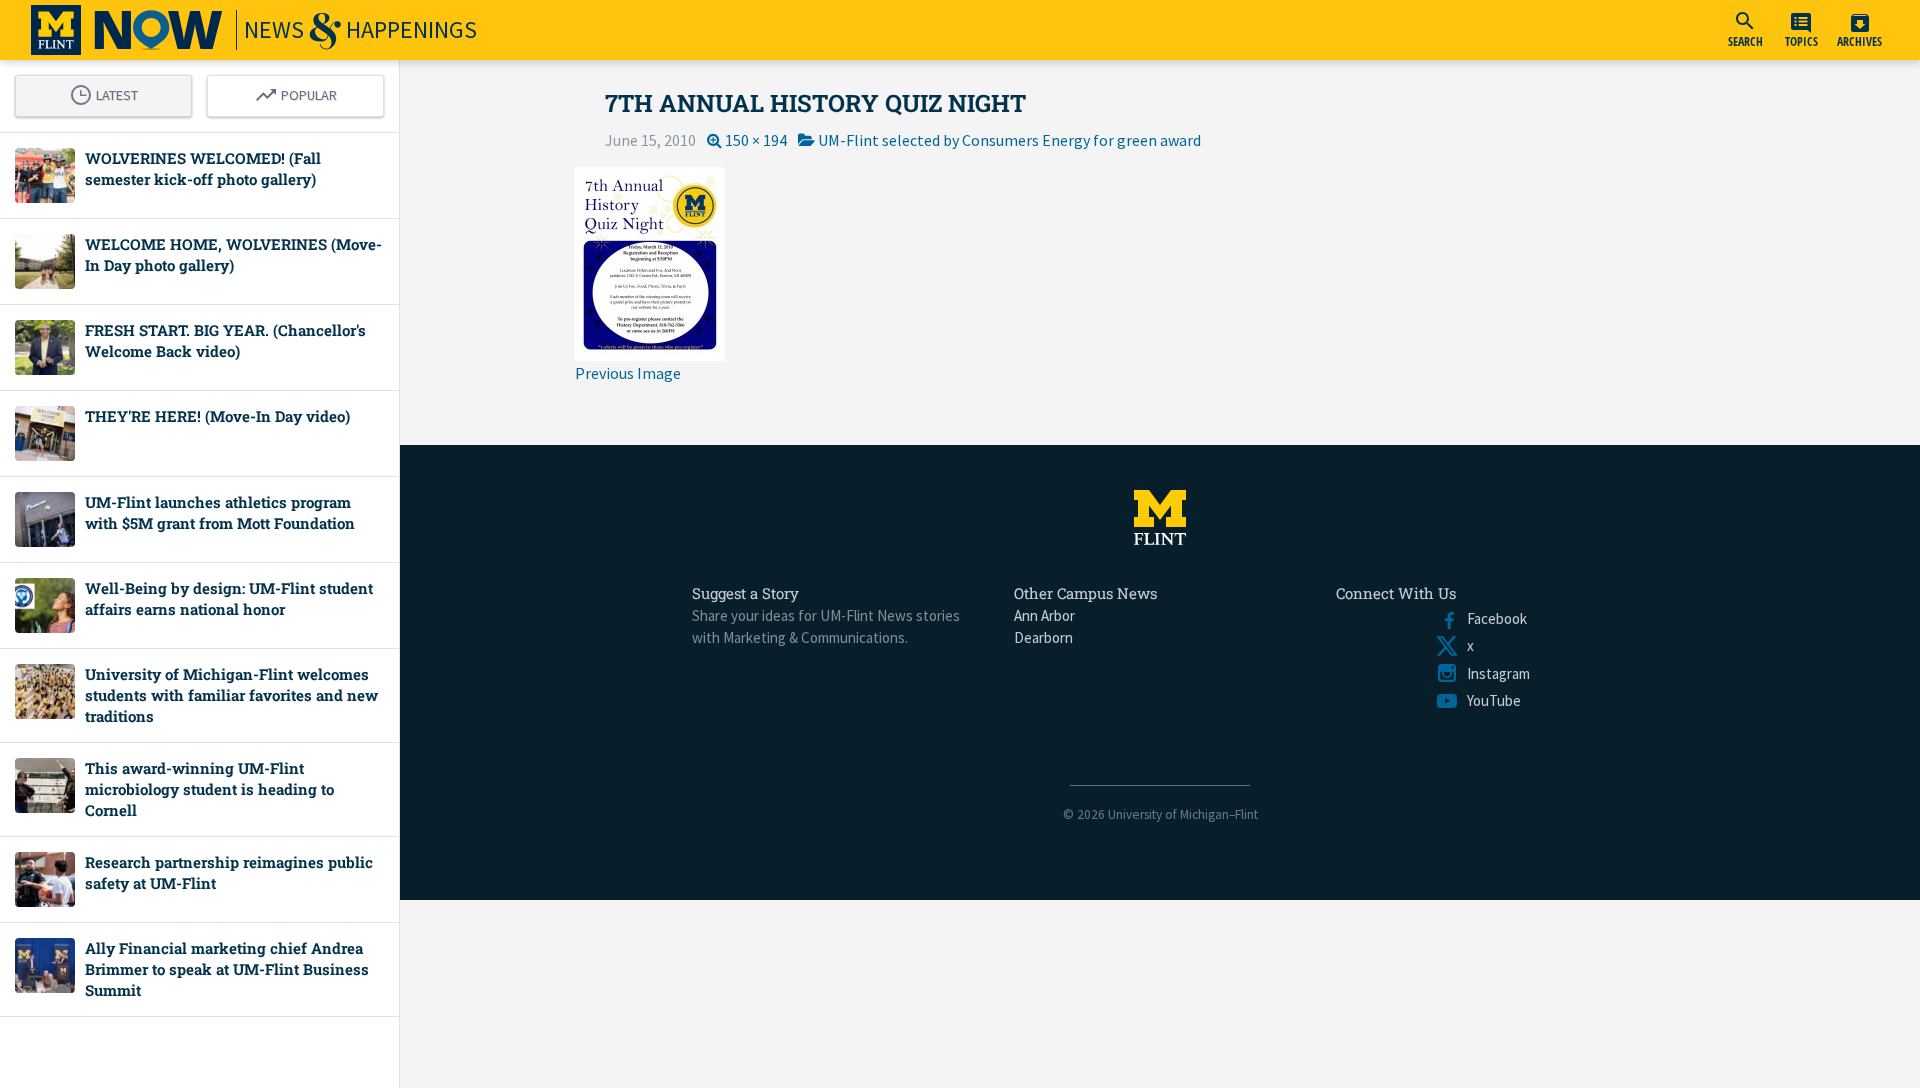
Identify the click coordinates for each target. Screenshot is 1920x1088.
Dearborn (1043, 637)
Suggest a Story (745, 593)
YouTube (1490, 700)
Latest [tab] (109, 92)
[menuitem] (1745, 30)
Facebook (1493, 618)
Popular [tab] (301, 92)
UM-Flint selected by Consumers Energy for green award (1009, 140)
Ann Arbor (1044, 615)
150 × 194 (756, 140)
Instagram (1494, 673)
